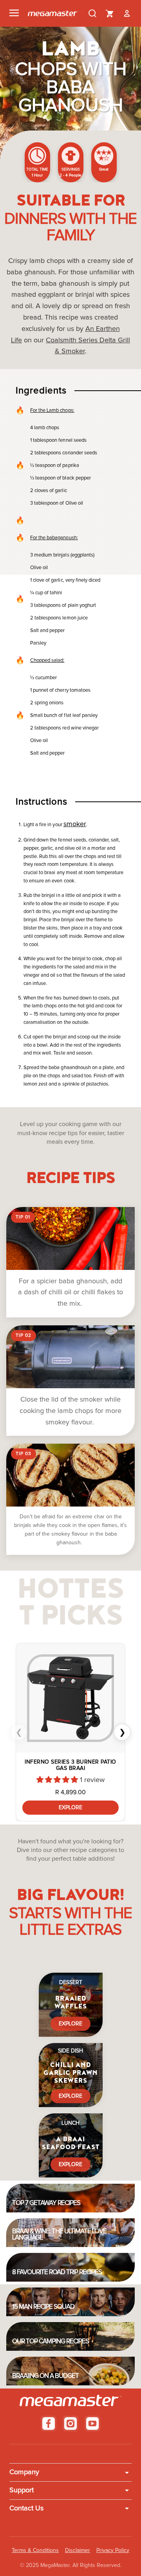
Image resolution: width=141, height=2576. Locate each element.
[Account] (127, 13)
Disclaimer (78, 2550)
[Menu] (14, 13)
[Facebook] (49, 2423)
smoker (75, 824)
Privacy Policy (113, 2550)
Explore (70, 1808)
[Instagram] (70, 2423)
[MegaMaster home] (53, 14)
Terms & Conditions (35, 2550)
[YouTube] (92, 2423)
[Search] (92, 13)
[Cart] (110, 13)
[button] (58, 1780)
